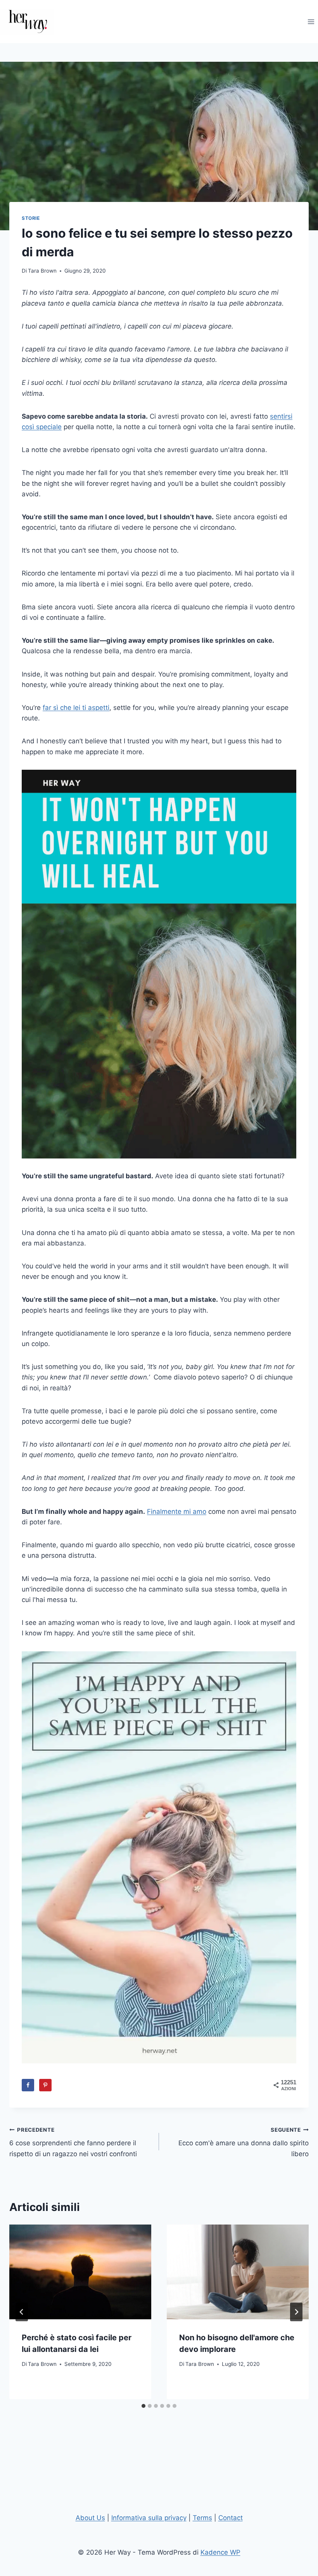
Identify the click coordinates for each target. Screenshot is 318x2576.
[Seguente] (296, 2312)
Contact (231, 2518)
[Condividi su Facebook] (28, 2085)
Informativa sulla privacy (149, 2518)
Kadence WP (220, 2552)
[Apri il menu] (311, 22)
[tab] (143, 2406)
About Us (90, 2518)
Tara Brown (42, 271)
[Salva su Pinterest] (45, 2085)
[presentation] (80, 2272)
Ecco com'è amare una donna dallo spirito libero (244, 2142)
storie (31, 218)
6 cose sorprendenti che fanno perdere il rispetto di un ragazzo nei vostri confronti (73, 2142)
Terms (202, 2518)
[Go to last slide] (22, 2312)
